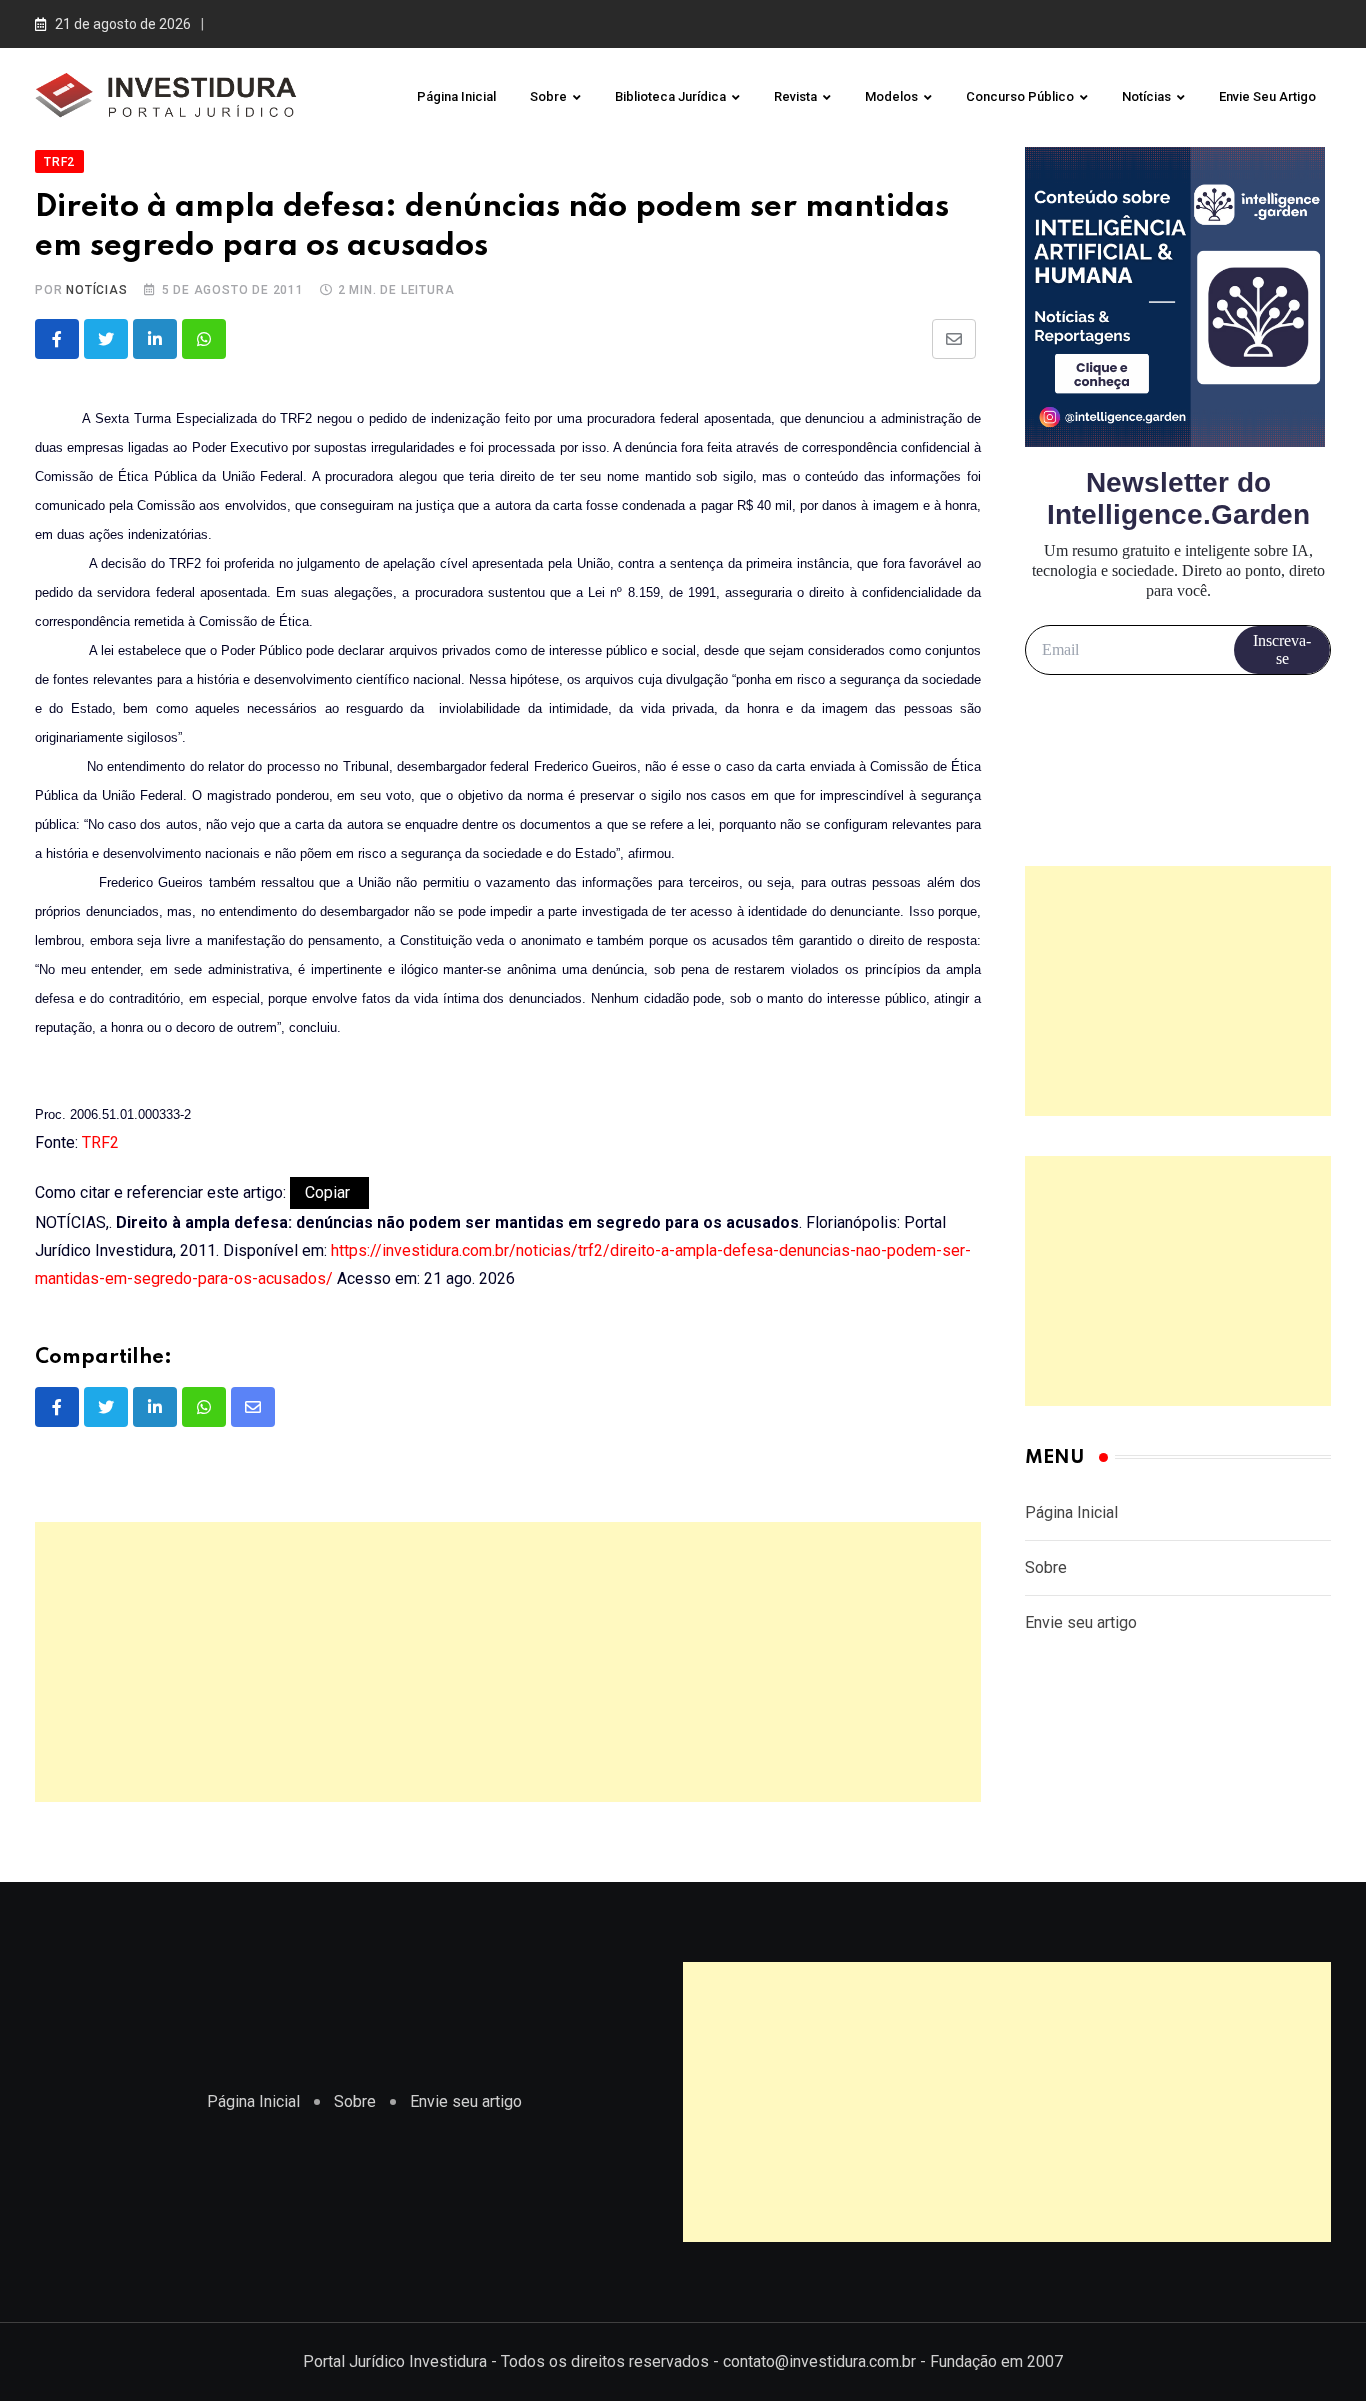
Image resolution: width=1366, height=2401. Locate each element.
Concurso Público (1020, 96)
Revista (795, 96)
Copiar (329, 1192)
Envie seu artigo (1267, 96)
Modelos (891, 96)
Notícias (1146, 96)
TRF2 (100, 1142)
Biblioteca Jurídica (670, 96)
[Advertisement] (508, 1662)
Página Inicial (456, 96)
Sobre (548, 96)
